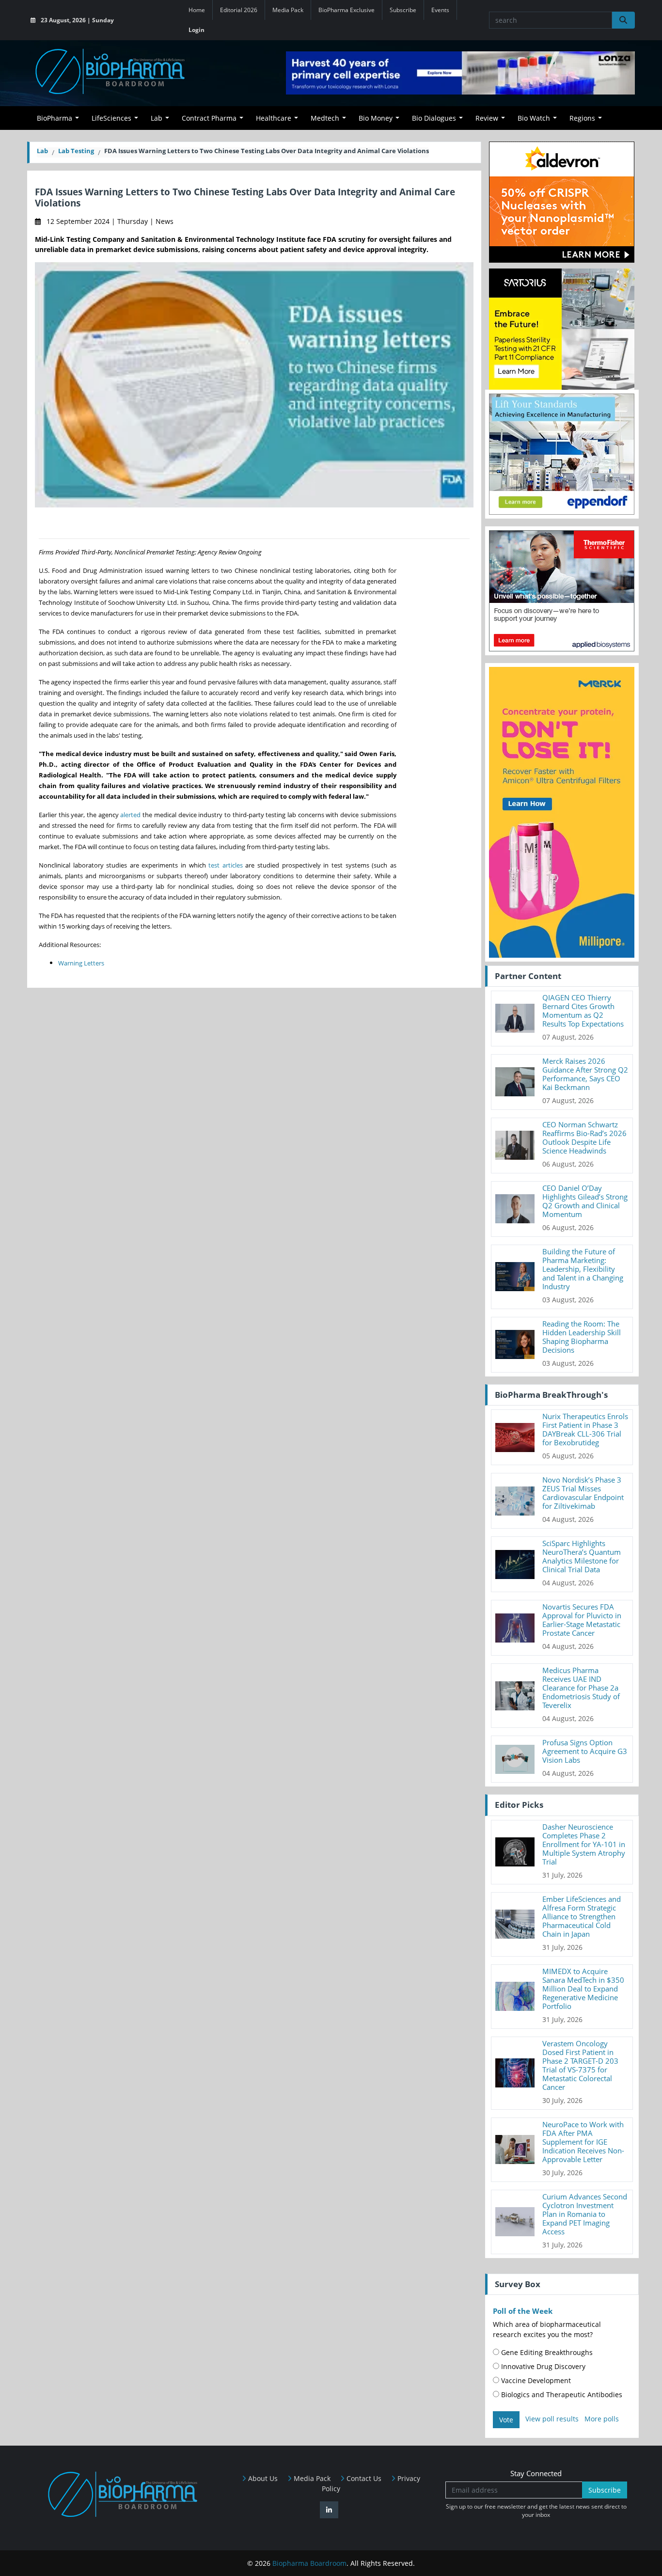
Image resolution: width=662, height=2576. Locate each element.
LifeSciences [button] (111, 118)
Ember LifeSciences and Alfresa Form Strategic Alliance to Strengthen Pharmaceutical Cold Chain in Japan (582, 1916)
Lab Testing (76, 151)
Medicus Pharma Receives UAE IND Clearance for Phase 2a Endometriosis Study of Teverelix (581, 1688)
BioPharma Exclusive (347, 10)
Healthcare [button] (274, 118)
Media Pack (288, 10)
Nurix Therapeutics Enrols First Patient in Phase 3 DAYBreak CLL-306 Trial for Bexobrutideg (585, 1429)
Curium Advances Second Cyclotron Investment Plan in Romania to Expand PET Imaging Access (585, 2214)
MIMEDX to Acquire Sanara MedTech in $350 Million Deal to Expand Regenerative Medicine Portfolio (583, 1989)
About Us (262, 2478)
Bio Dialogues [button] (434, 118)
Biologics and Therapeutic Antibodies (561, 2394)
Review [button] (487, 118)
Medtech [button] (325, 118)
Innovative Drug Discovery (542, 2366)
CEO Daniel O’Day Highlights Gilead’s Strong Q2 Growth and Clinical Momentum (585, 1201)
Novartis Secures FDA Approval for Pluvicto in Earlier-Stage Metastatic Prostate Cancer (582, 1620)
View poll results (552, 2419)
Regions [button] (582, 118)
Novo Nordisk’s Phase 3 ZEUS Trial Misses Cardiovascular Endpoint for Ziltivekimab (583, 1493)
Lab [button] (157, 118)
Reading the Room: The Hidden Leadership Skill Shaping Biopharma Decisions (582, 1337)
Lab (42, 151)
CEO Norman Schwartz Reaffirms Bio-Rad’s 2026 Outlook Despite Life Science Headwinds (584, 1138)
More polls (602, 2419)
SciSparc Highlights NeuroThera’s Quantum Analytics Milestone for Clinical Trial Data (582, 1556)
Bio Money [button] (376, 118)
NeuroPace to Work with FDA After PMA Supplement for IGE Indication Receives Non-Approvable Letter (583, 2142)
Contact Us (363, 2478)
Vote (506, 2420)
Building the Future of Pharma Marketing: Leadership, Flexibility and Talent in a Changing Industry (583, 1269)
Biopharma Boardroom (309, 2563)
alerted (130, 815)
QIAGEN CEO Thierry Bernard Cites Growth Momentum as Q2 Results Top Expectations (583, 1011)
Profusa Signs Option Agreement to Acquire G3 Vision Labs (585, 1751)
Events (440, 10)
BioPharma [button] (55, 118)
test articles (226, 865)
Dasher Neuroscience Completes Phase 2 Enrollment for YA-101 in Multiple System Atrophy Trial (584, 1844)
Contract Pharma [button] (209, 118)
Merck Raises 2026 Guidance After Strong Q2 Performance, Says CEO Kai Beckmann (585, 1074)
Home (197, 10)
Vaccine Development (535, 2380)
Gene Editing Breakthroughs (546, 2352)
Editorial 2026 (239, 10)
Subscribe (403, 10)
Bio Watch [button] (534, 118)
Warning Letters (81, 963)
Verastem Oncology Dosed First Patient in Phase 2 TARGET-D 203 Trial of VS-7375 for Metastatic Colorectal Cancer (580, 2065)
